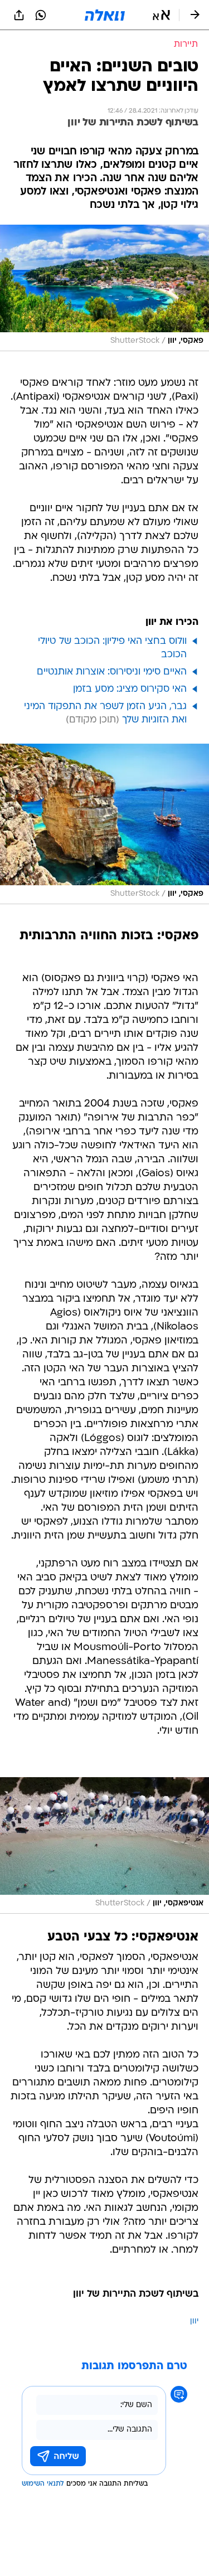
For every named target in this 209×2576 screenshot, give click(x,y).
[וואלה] (105, 15)
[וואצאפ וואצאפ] (41, 15)
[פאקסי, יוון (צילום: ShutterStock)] (104, 288)
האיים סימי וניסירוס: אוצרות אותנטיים (112, 672)
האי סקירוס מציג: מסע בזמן (130, 689)
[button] (161, 15)
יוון (194, 2322)
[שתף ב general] (19, 15)
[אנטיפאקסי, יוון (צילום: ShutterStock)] (104, 1845)
